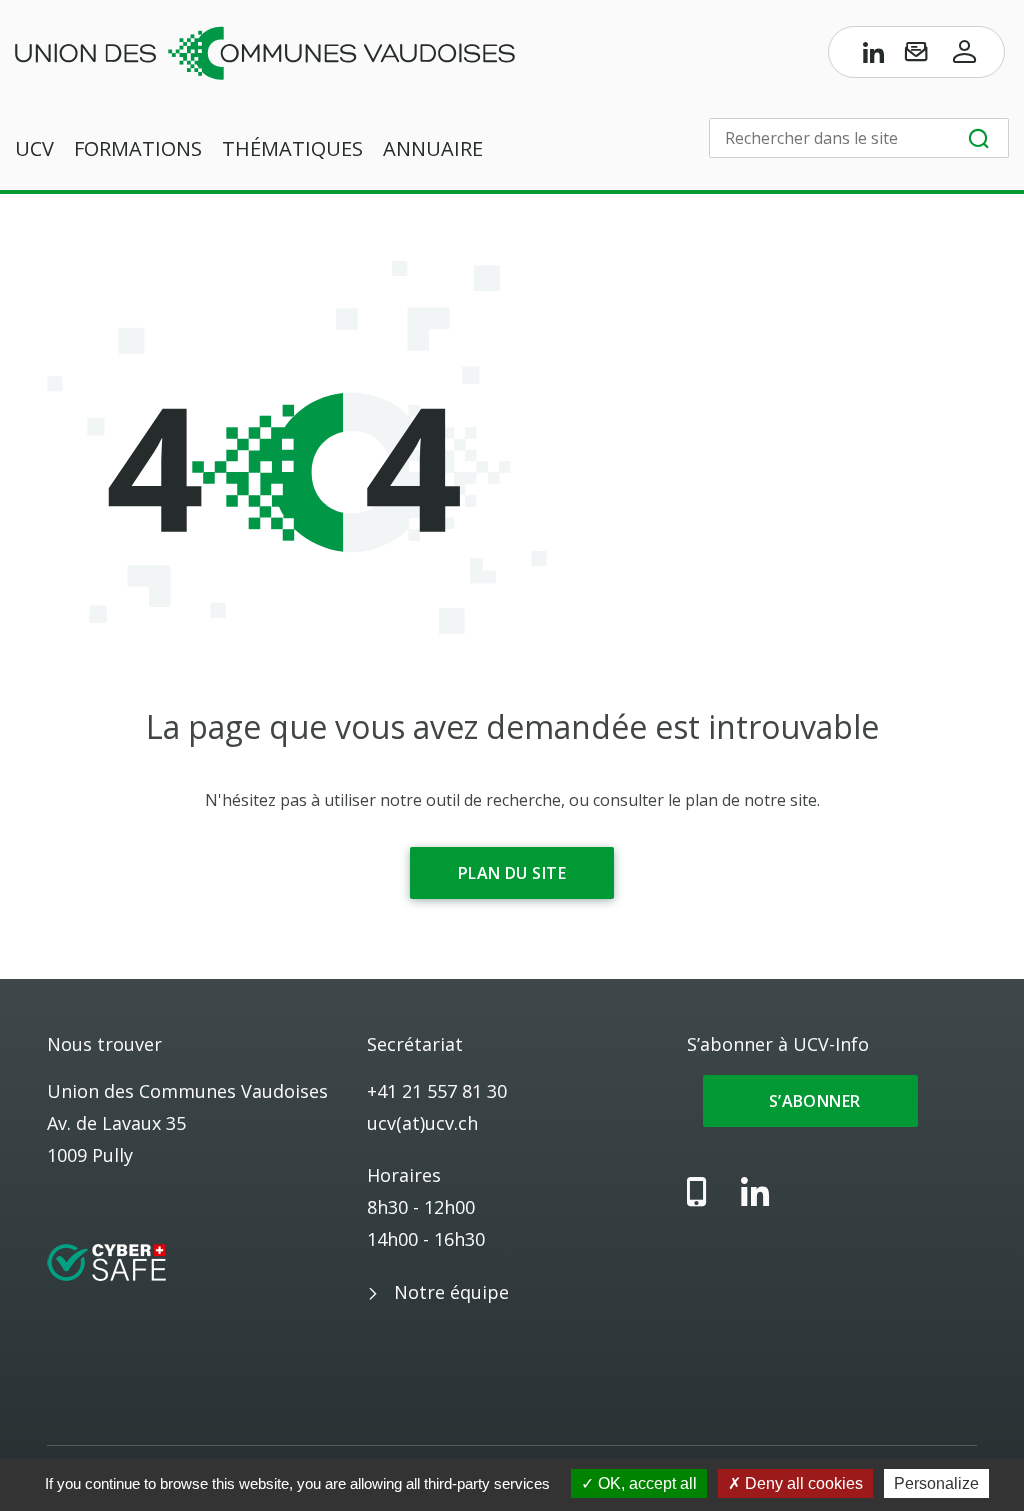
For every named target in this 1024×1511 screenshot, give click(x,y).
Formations (138, 148)
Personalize (936, 1483)
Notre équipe (451, 1292)
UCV (34, 148)
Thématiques (292, 148)
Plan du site (512, 873)
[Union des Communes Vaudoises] (265, 51)
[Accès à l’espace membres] (965, 56)
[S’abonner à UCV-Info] (916, 56)
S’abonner (810, 1101)
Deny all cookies (802, 1483)
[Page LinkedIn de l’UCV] (874, 56)
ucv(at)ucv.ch (422, 1123)
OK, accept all (645, 1483)
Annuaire (433, 148)
